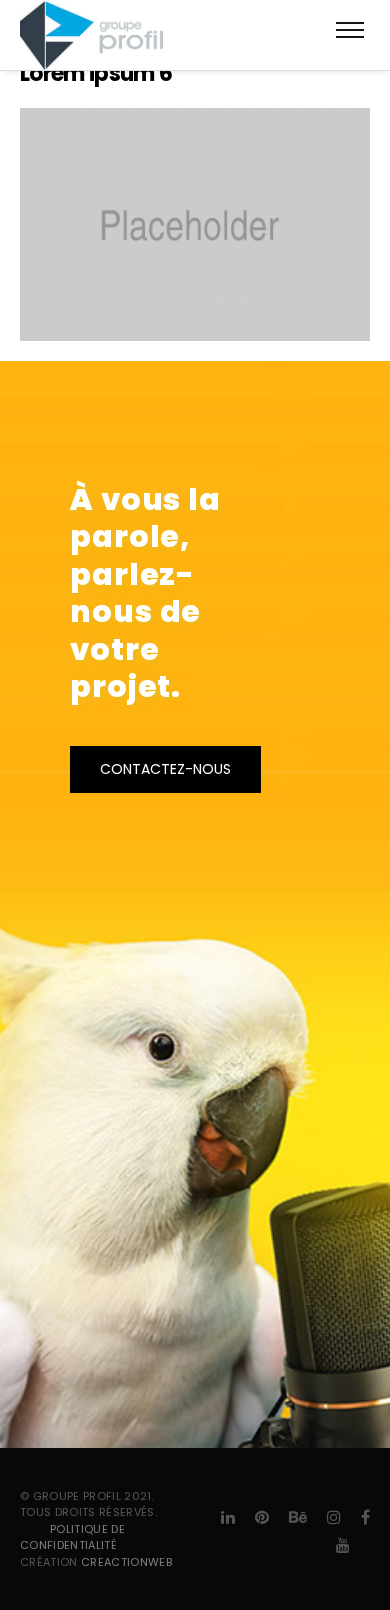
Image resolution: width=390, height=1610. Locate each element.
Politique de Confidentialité (72, 1537)
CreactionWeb (126, 1562)
